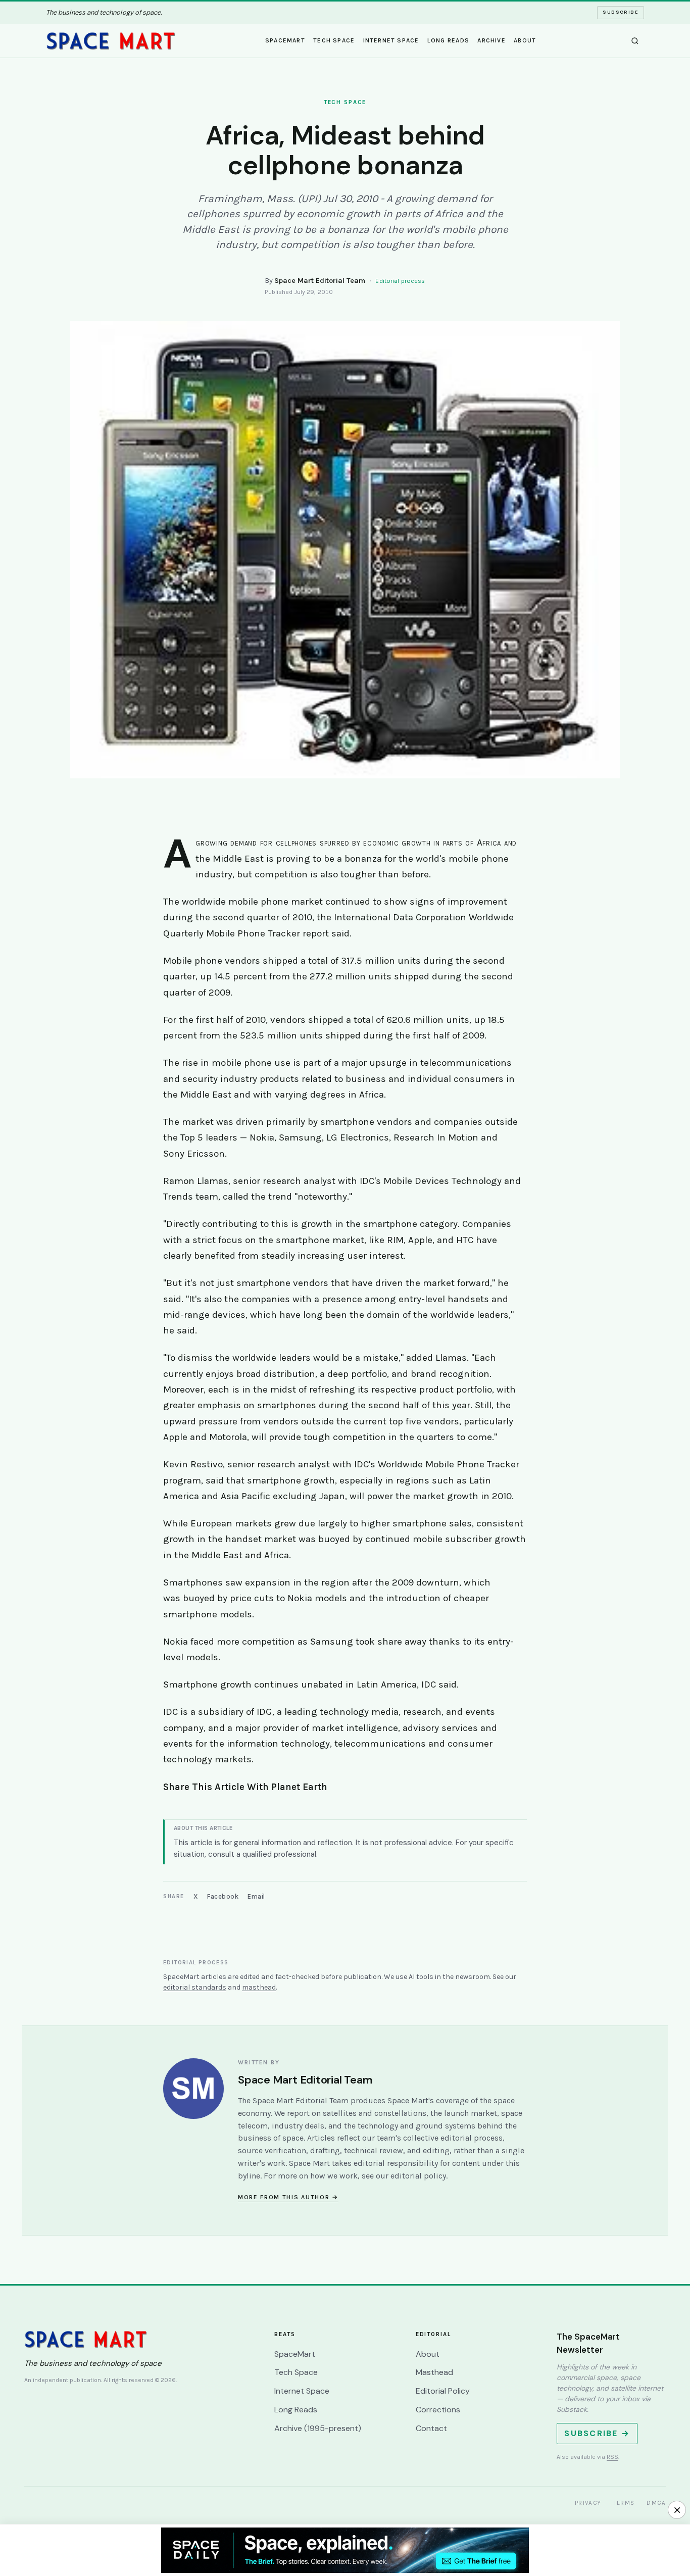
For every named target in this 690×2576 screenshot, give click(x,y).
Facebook (223, 1896)
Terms (624, 2503)
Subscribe (621, 12)
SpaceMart (285, 40)
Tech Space (334, 40)
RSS (612, 2457)
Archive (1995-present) (318, 2428)
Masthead (434, 2372)
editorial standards (195, 1987)
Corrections (438, 2410)
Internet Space (391, 40)
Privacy (588, 2503)
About (525, 40)
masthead (259, 1987)
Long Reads (448, 40)
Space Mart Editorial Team (320, 281)
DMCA (656, 2503)
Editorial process (400, 281)
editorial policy (418, 2176)
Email (256, 1896)
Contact (431, 2428)
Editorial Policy (443, 2391)
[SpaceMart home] (111, 41)
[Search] (635, 41)
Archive (491, 40)
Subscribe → (597, 2433)
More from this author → (288, 2197)
